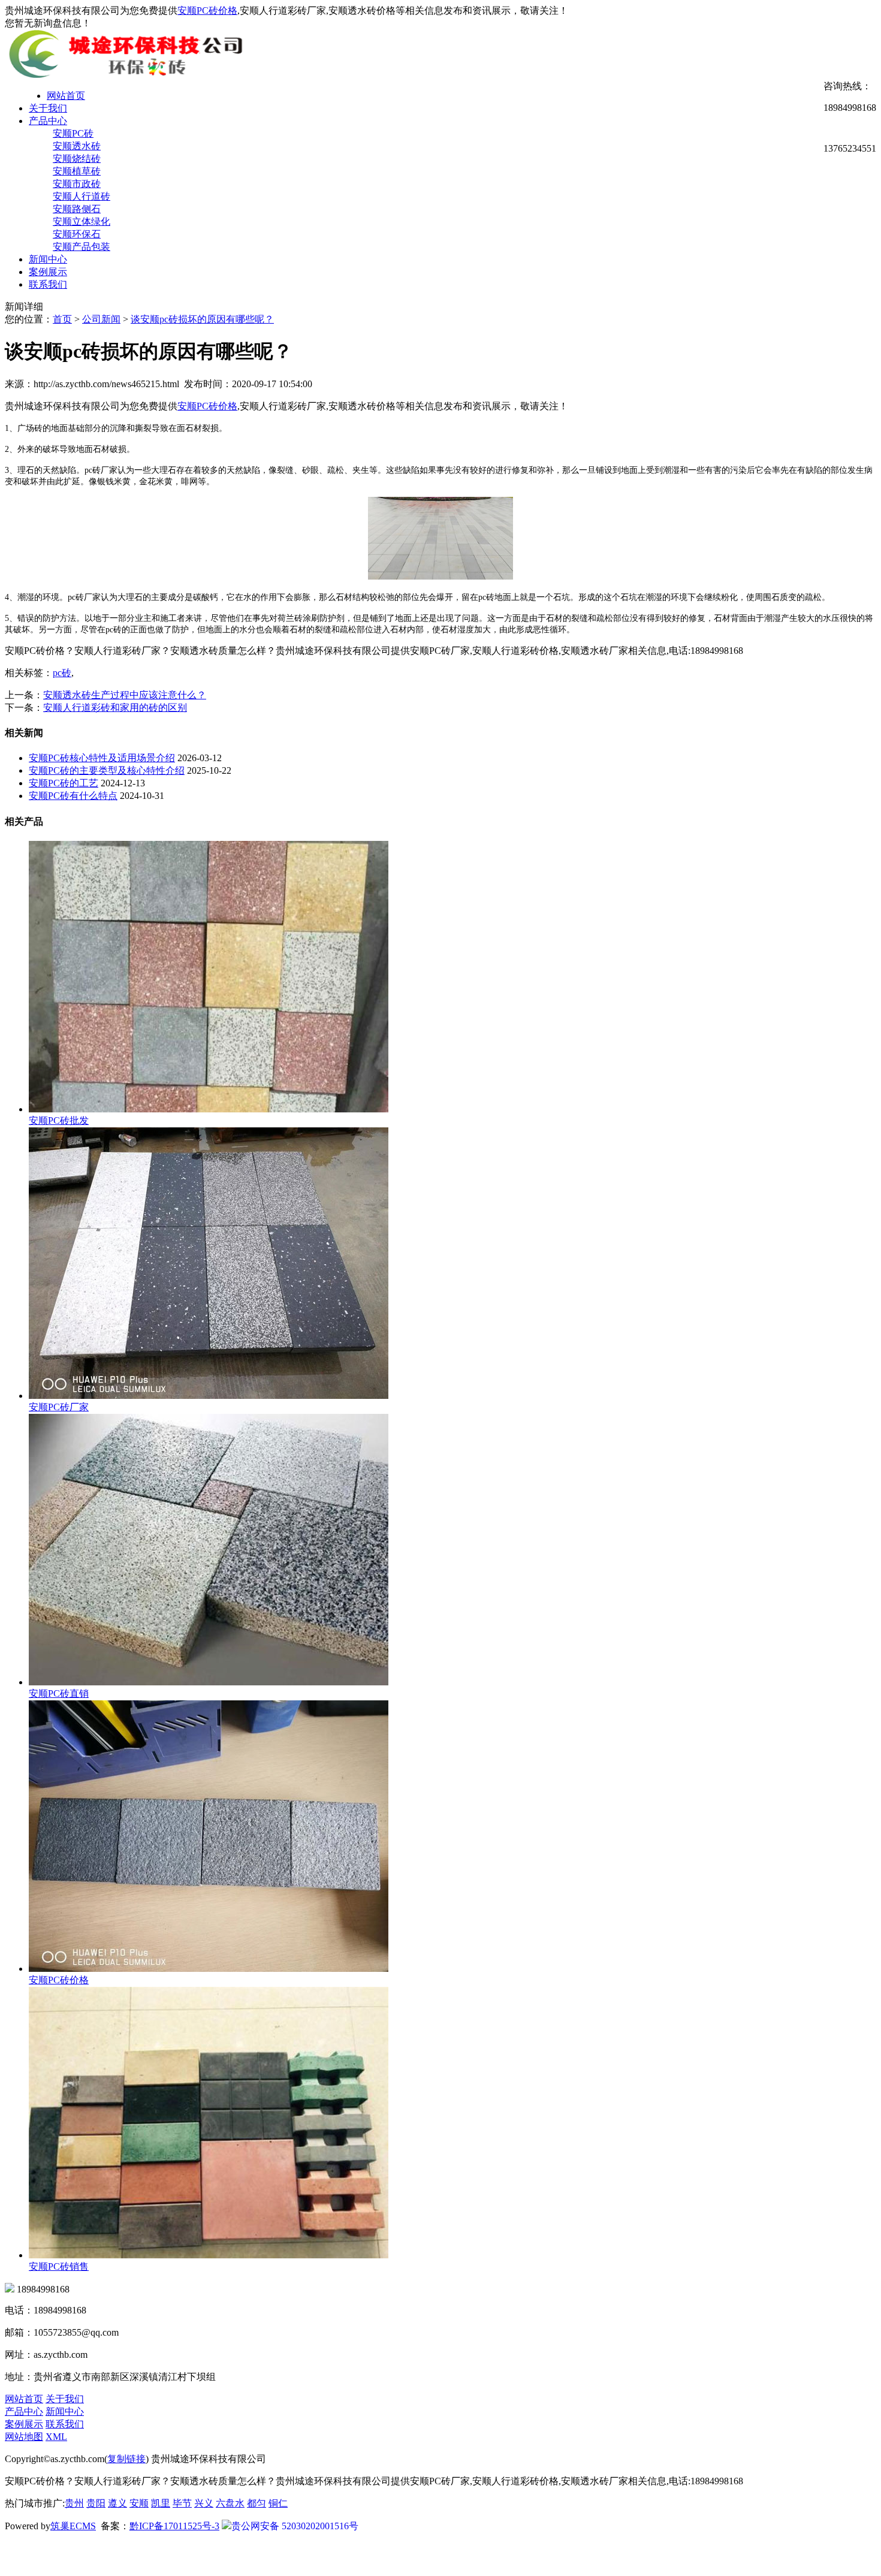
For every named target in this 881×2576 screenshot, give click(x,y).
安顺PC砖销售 (59, 2266)
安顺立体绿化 (82, 221)
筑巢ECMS (73, 2526)
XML (56, 2437)
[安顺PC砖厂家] (209, 1396)
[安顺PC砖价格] (209, 1969)
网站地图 (24, 2437)
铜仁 (278, 2503)
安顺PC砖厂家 (59, 1407)
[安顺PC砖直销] (209, 1682)
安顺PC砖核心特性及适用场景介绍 (102, 758)
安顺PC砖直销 (59, 1693)
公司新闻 (101, 319)
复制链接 (126, 2459)
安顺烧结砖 (77, 159)
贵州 (74, 2503)
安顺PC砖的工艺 (64, 783)
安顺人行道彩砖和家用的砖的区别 (115, 708)
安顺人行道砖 (82, 196)
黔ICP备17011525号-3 (174, 2526)
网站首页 (66, 96)
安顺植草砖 (77, 171)
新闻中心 (48, 259)
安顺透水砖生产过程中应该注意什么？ (125, 695)
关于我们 (48, 108)
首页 (62, 319)
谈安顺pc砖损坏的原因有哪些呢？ (202, 319)
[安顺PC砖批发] (209, 1109)
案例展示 (48, 272)
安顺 (139, 2503)
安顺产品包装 (82, 247)
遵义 (117, 2503)
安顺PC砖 (73, 133)
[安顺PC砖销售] (209, 2255)
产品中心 (48, 121)
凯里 (161, 2503)
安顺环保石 (77, 234)
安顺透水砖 (77, 146)
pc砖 (62, 673)
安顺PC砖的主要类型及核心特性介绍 (107, 770)
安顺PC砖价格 (207, 10)
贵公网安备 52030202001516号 (295, 2526)
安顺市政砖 (77, 184)
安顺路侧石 (77, 209)
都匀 (257, 2503)
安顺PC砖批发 (59, 1120)
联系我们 (48, 284)
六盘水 (230, 2503)
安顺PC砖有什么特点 (73, 796)
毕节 (182, 2503)
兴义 (204, 2503)
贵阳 (96, 2503)
